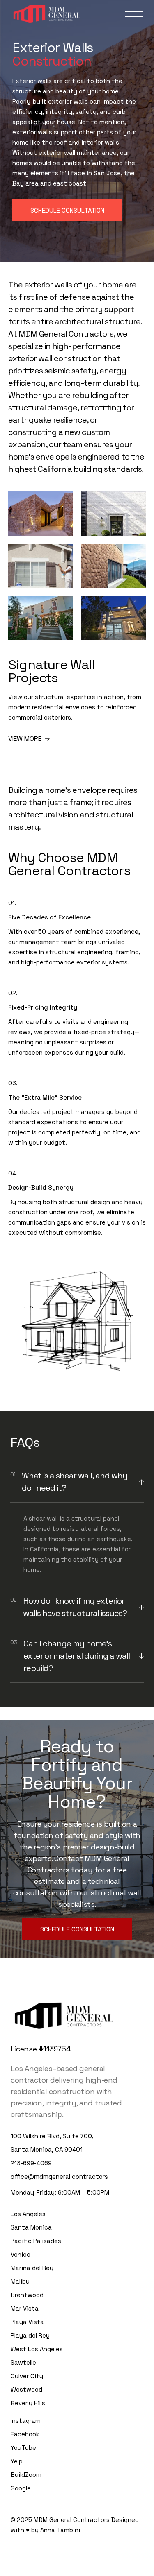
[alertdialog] (77, 2568)
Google (21, 2488)
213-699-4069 (31, 2163)
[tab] (77, 1482)
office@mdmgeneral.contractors (59, 2176)
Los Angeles (28, 2214)
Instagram (26, 2421)
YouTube (23, 2448)
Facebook (25, 2434)
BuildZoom (26, 2475)
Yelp (17, 2461)
